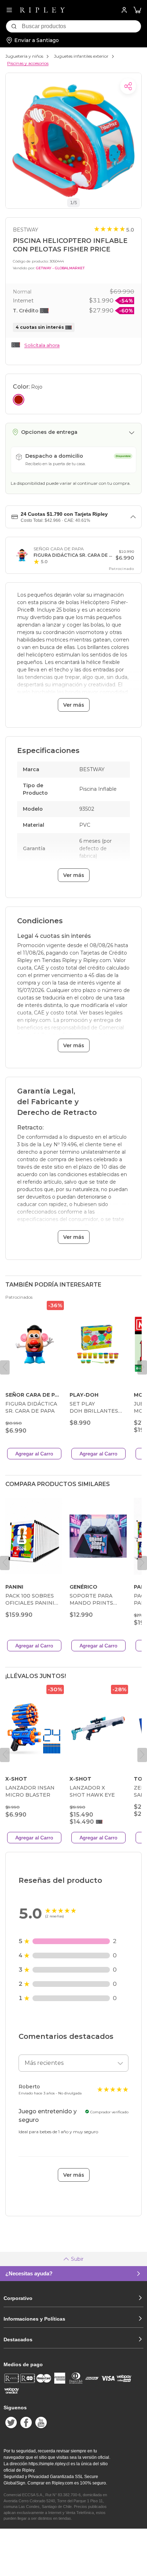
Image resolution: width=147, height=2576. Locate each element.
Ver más (74, 705)
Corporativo (18, 2298)
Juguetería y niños (24, 56)
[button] (137, 10)
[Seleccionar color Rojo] (19, 400)
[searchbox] (81, 26)
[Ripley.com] (42, 10)
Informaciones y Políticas (34, 2319)
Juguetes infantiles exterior (81, 56)
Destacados (18, 2339)
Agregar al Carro (34, 1454)
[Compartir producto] (128, 86)
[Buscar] (14, 26)
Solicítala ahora (42, 345)
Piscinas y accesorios (28, 63)
